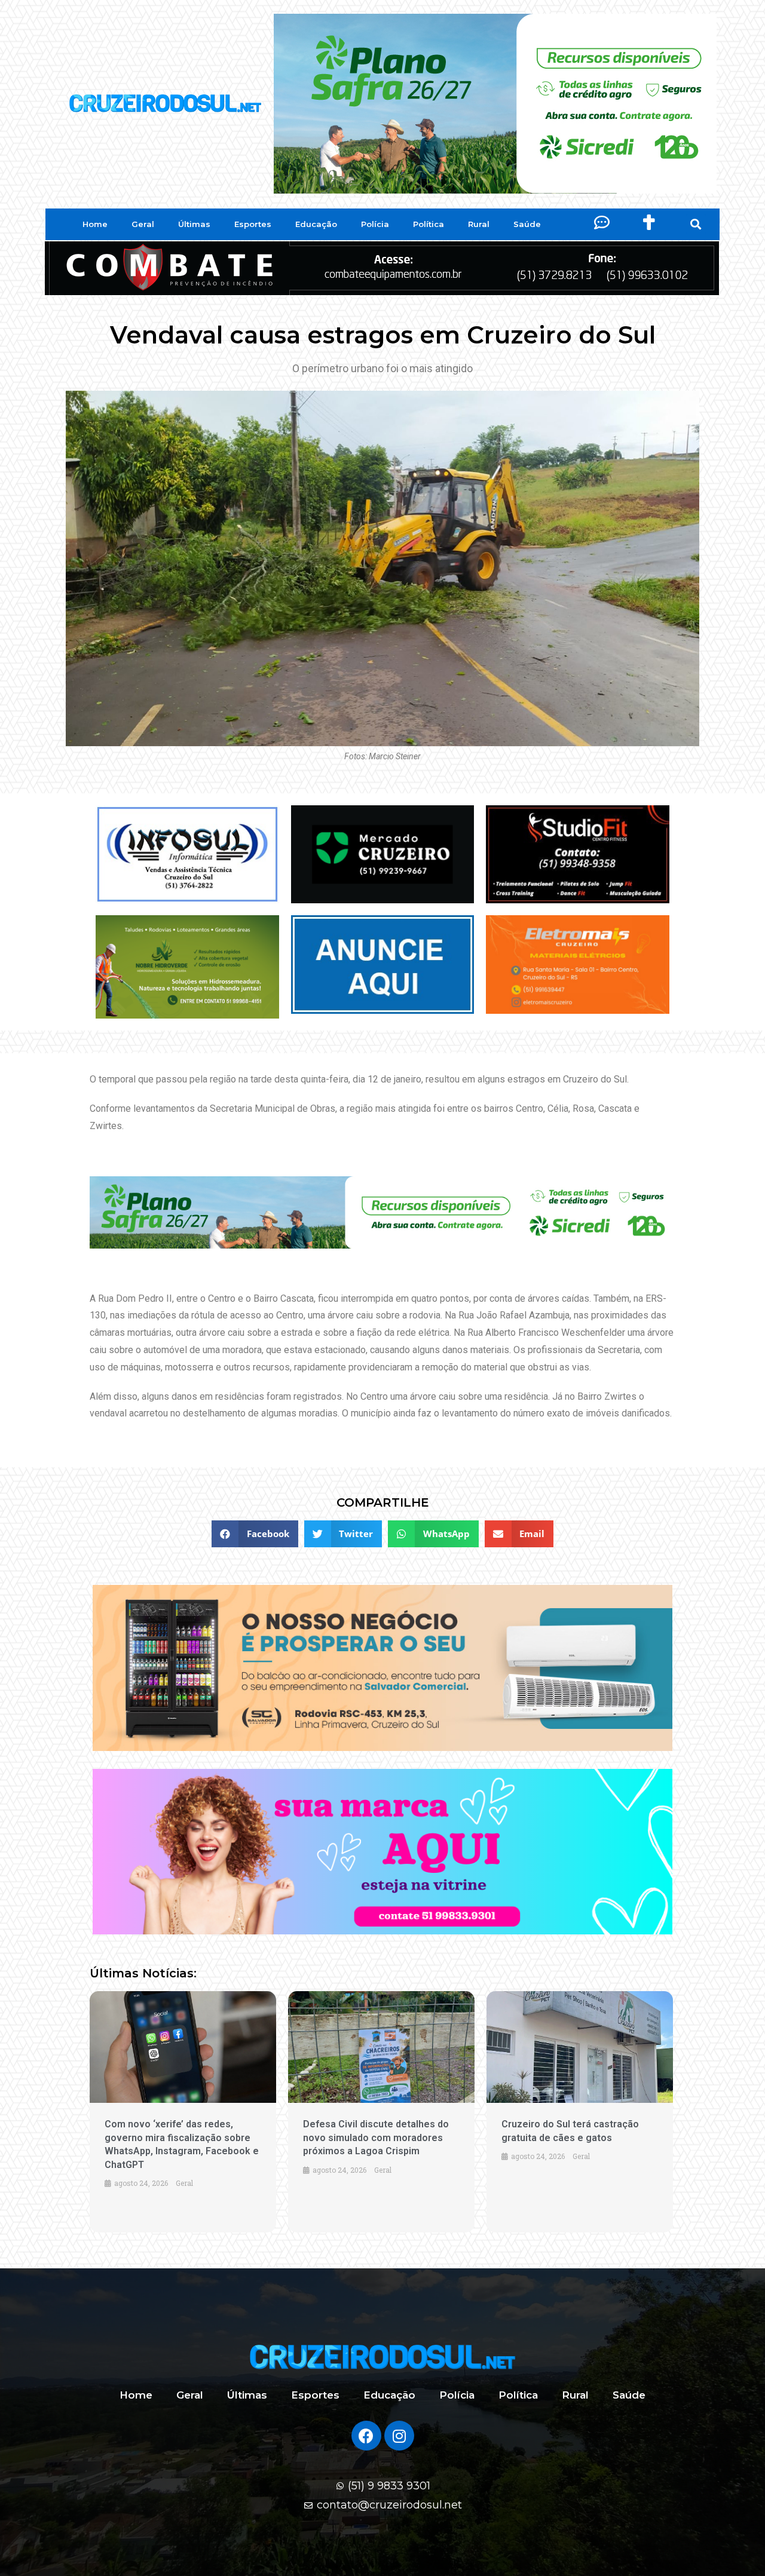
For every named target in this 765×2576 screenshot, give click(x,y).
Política (429, 224)
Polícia (375, 224)
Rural (479, 224)
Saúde (527, 224)
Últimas (194, 224)
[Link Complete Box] (183, 2112)
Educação (316, 224)
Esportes (253, 224)
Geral (143, 224)
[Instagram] (399, 2436)
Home (95, 224)
